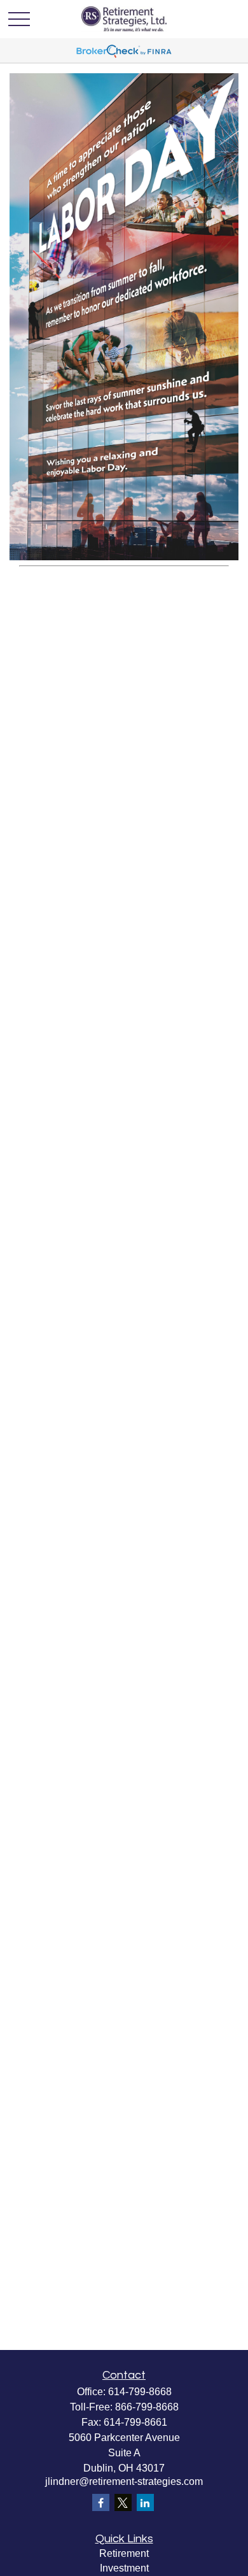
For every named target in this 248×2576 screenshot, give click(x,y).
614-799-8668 (140, 2392)
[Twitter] (123, 2502)
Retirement (124, 2553)
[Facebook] (101, 2502)
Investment (124, 2568)
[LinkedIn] (145, 2502)
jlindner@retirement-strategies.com (124, 2481)
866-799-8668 (147, 2407)
